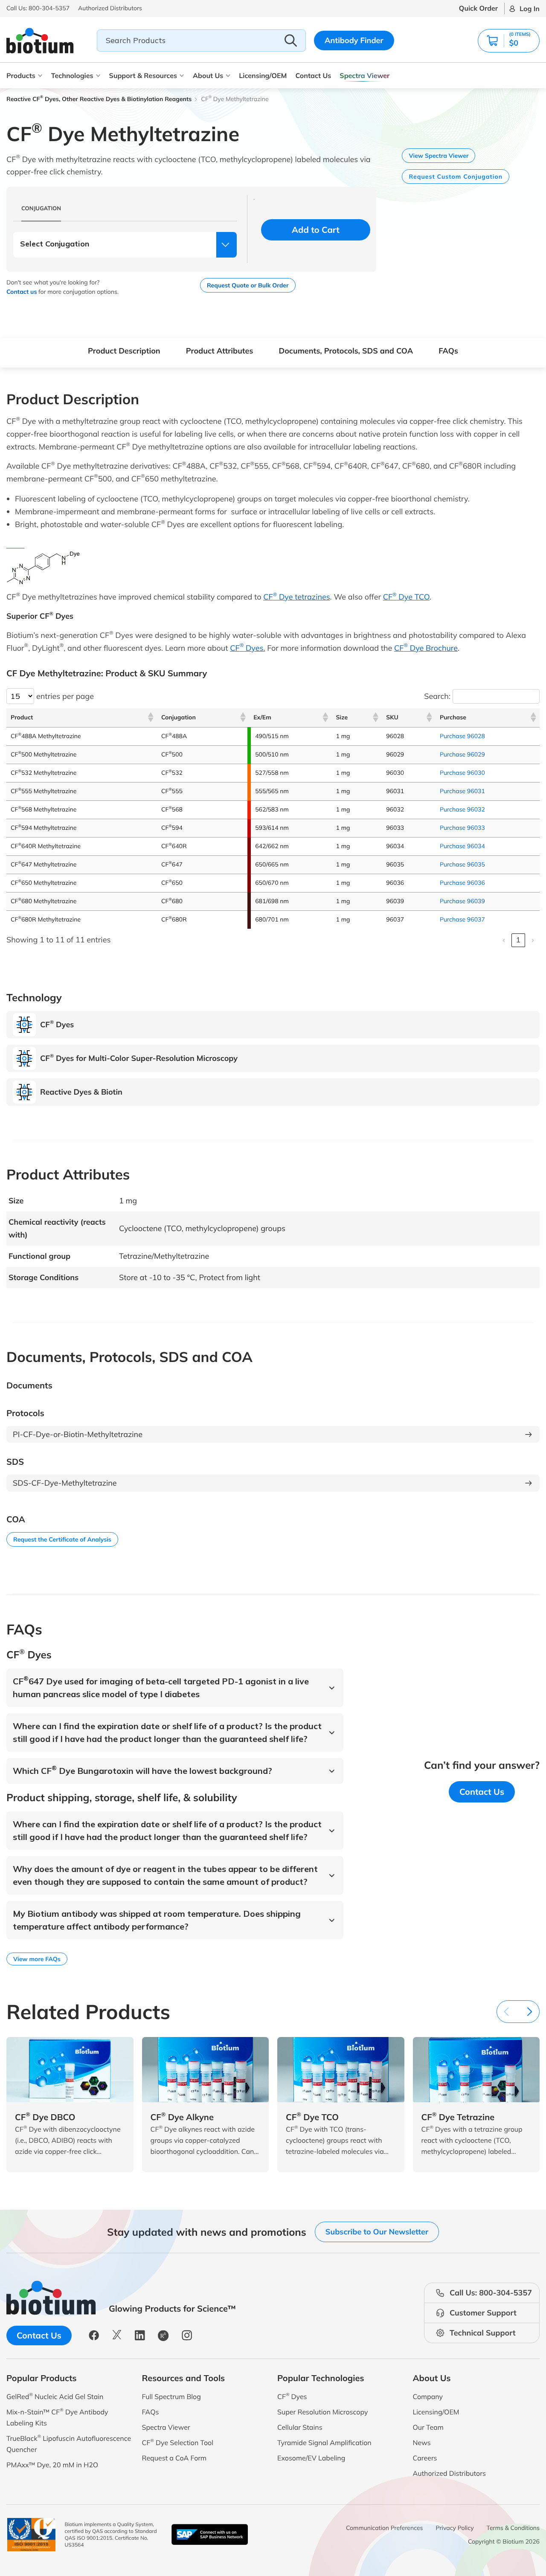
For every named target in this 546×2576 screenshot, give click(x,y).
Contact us (22, 292)
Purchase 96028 (462, 736)
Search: (437, 696)
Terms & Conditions (513, 2528)
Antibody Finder (354, 40)
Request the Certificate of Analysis (62, 1539)
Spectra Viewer (364, 75)
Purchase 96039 (462, 901)
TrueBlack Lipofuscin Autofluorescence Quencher (69, 2444)
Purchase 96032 (462, 809)
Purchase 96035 (462, 864)
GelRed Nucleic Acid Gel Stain (55, 2396)
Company (428, 2396)
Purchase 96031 (462, 791)
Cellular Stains (300, 2427)
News (422, 2443)
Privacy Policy (455, 2528)
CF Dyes (292, 2396)
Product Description (124, 351)
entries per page (65, 696)
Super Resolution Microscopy (322, 2412)
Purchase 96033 (462, 828)
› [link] (533, 940)
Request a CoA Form (174, 2458)
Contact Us (313, 75)
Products (21, 75)
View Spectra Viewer (439, 156)
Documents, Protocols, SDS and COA (346, 351)
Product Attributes (220, 351)
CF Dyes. (247, 648)
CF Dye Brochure (426, 648)
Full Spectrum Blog (171, 2396)
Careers (425, 2458)
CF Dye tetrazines (296, 597)
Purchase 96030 (462, 773)
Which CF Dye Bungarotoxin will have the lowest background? (142, 1771)
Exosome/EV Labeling (311, 2458)
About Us (208, 75)
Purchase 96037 (462, 919)
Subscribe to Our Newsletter (377, 2232)
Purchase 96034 (462, 846)
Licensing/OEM (263, 75)
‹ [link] (504, 940)
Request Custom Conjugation (456, 177)
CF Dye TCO (406, 597)
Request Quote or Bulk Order (248, 285)
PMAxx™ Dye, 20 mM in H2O (52, 2465)
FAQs (448, 351)
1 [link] (518, 940)
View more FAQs (37, 1959)
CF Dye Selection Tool (178, 2442)
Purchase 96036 (462, 883)
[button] (509, 41)
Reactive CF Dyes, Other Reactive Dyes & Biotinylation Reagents (99, 99)
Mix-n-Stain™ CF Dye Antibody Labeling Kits (57, 2417)
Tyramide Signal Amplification (324, 2443)
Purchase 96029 (462, 754)
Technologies (72, 75)
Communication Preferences (385, 2528)
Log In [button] (530, 9)
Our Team (428, 2427)
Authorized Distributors (449, 2473)
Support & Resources (143, 75)
